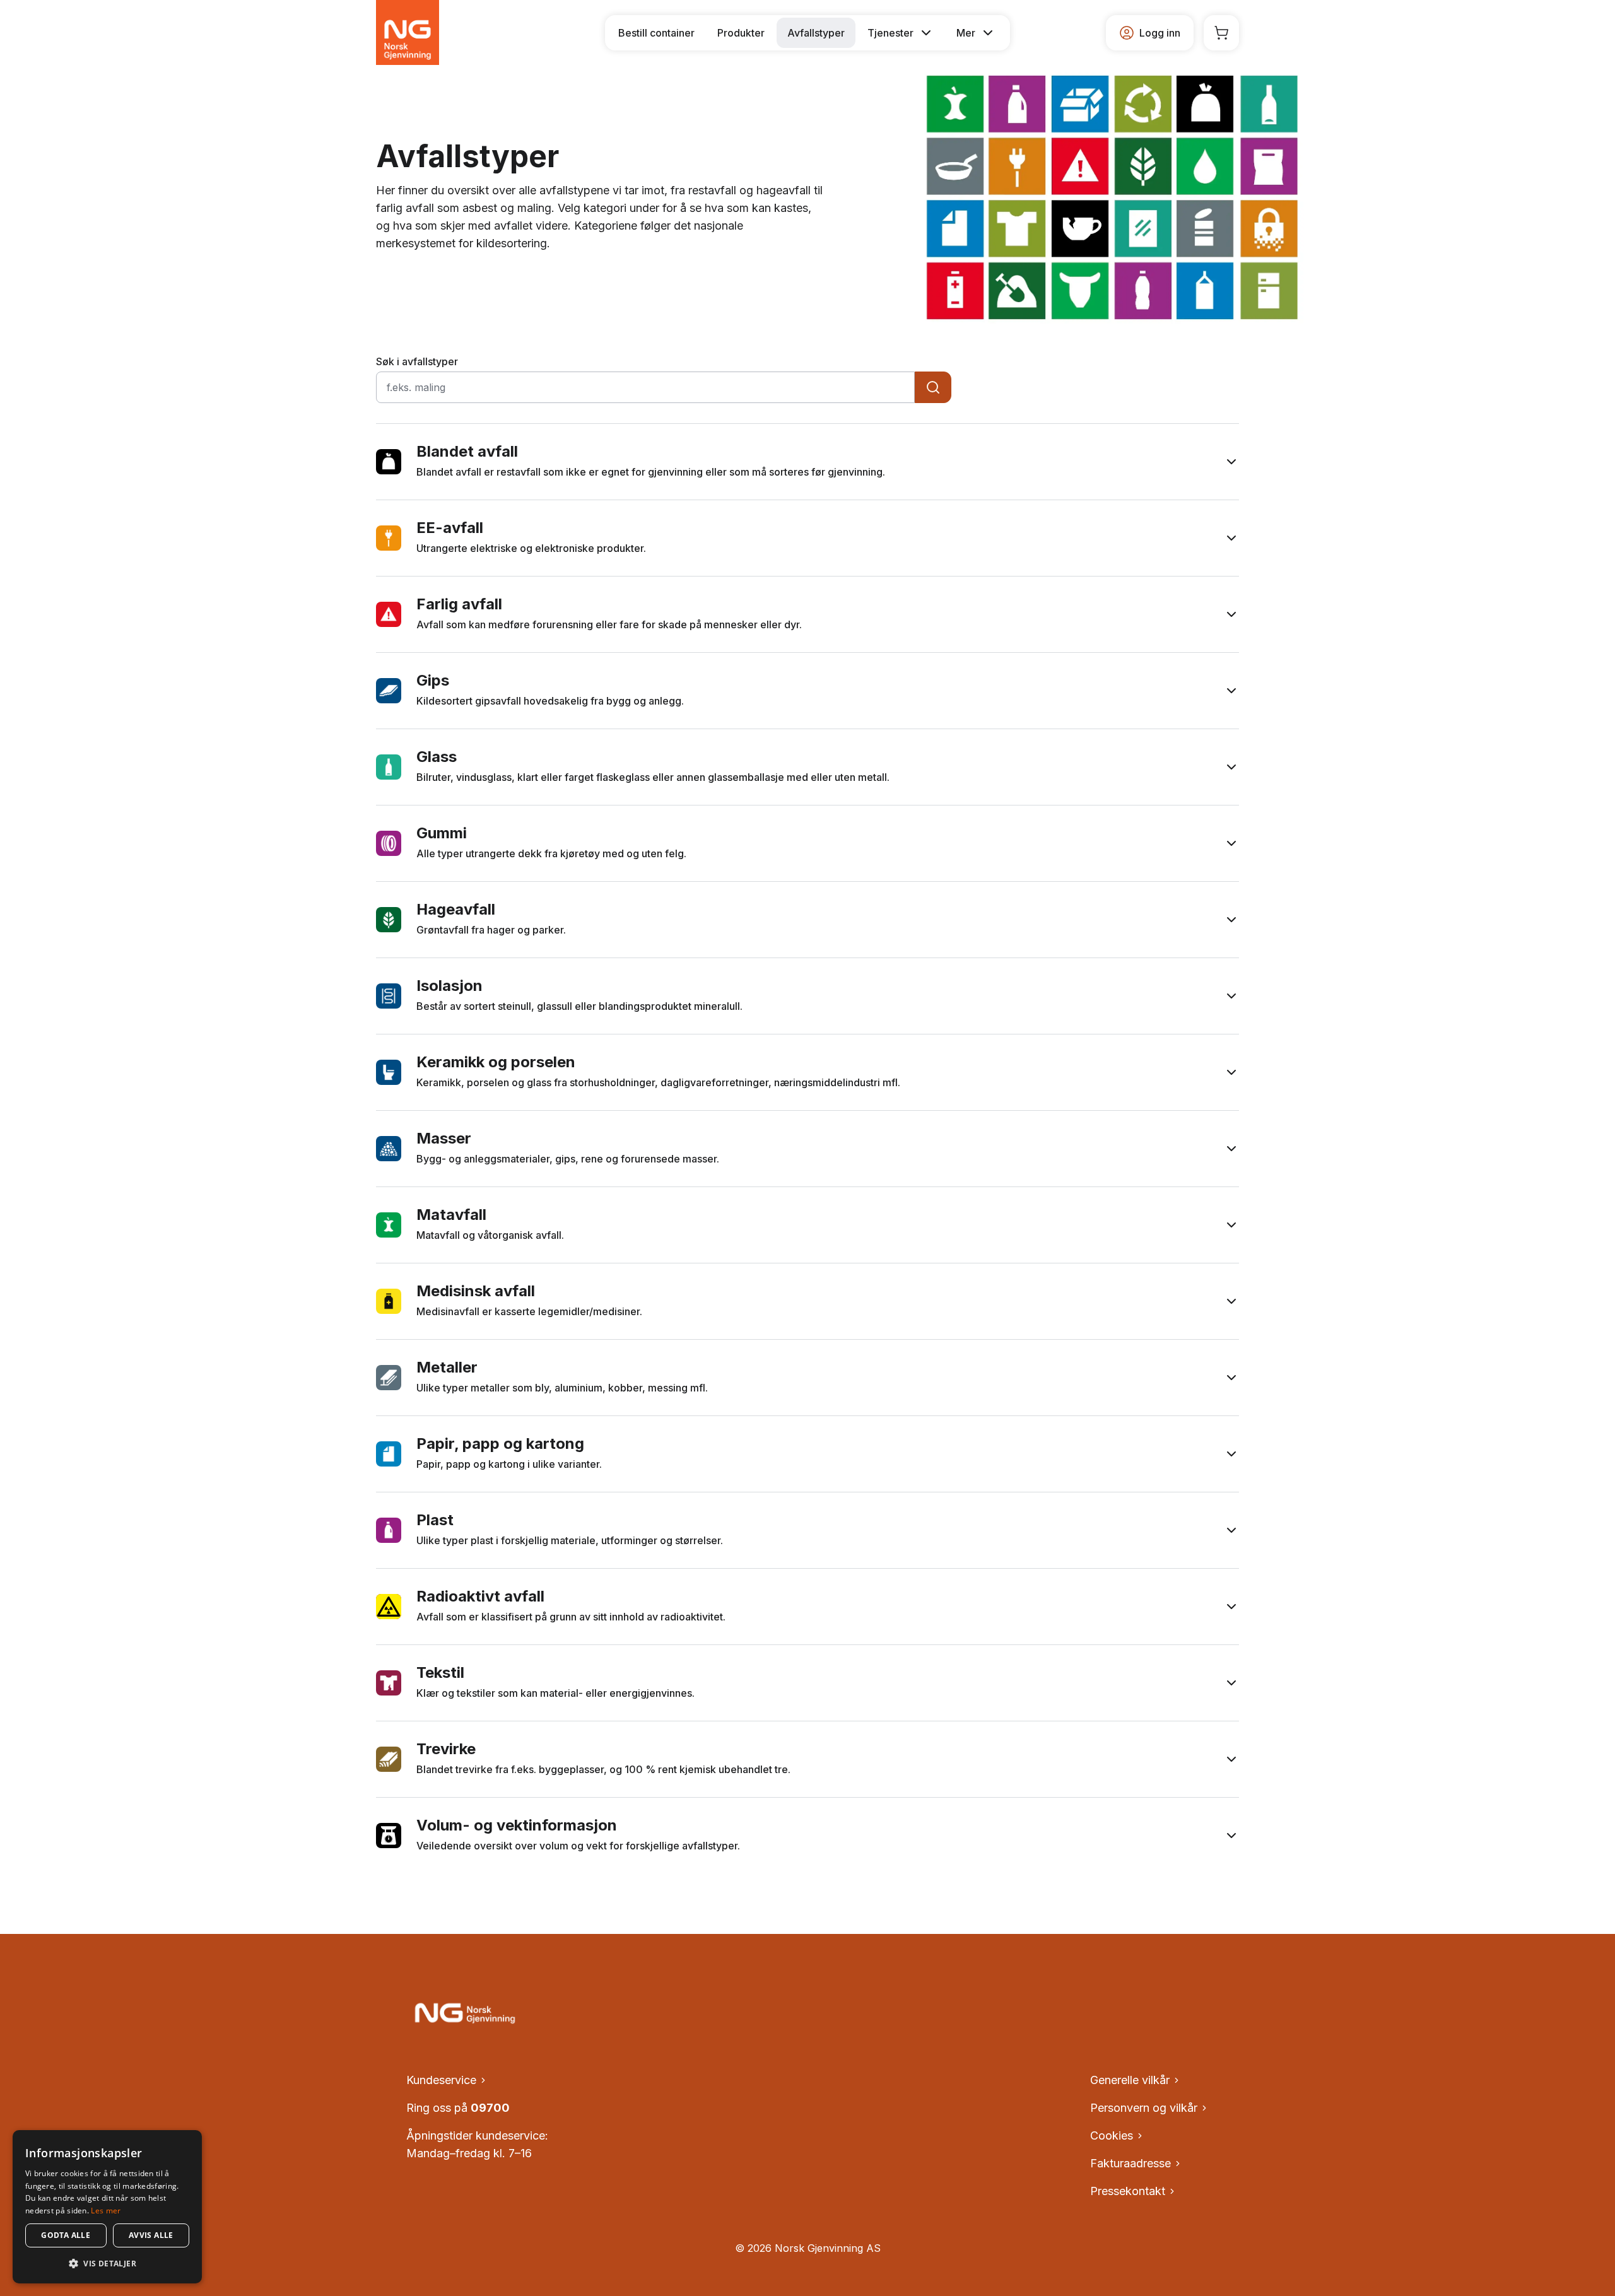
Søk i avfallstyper (417, 361)
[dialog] (107, 2207)
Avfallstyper (816, 33)
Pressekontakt (1128, 2191)
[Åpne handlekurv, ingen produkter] (1221, 33)
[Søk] (933, 387)
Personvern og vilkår (1144, 2108)
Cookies (1112, 2135)
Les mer (106, 2211)
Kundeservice (441, 2080)
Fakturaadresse (1130, 2163)
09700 (490, 2108)
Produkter (741, 33)
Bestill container (656, 33)
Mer (966, 33)
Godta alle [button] (66, 2235)
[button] (107, 2263)
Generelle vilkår (1130, 2080)
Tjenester (890, 33)
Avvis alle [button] (151, 2235)
